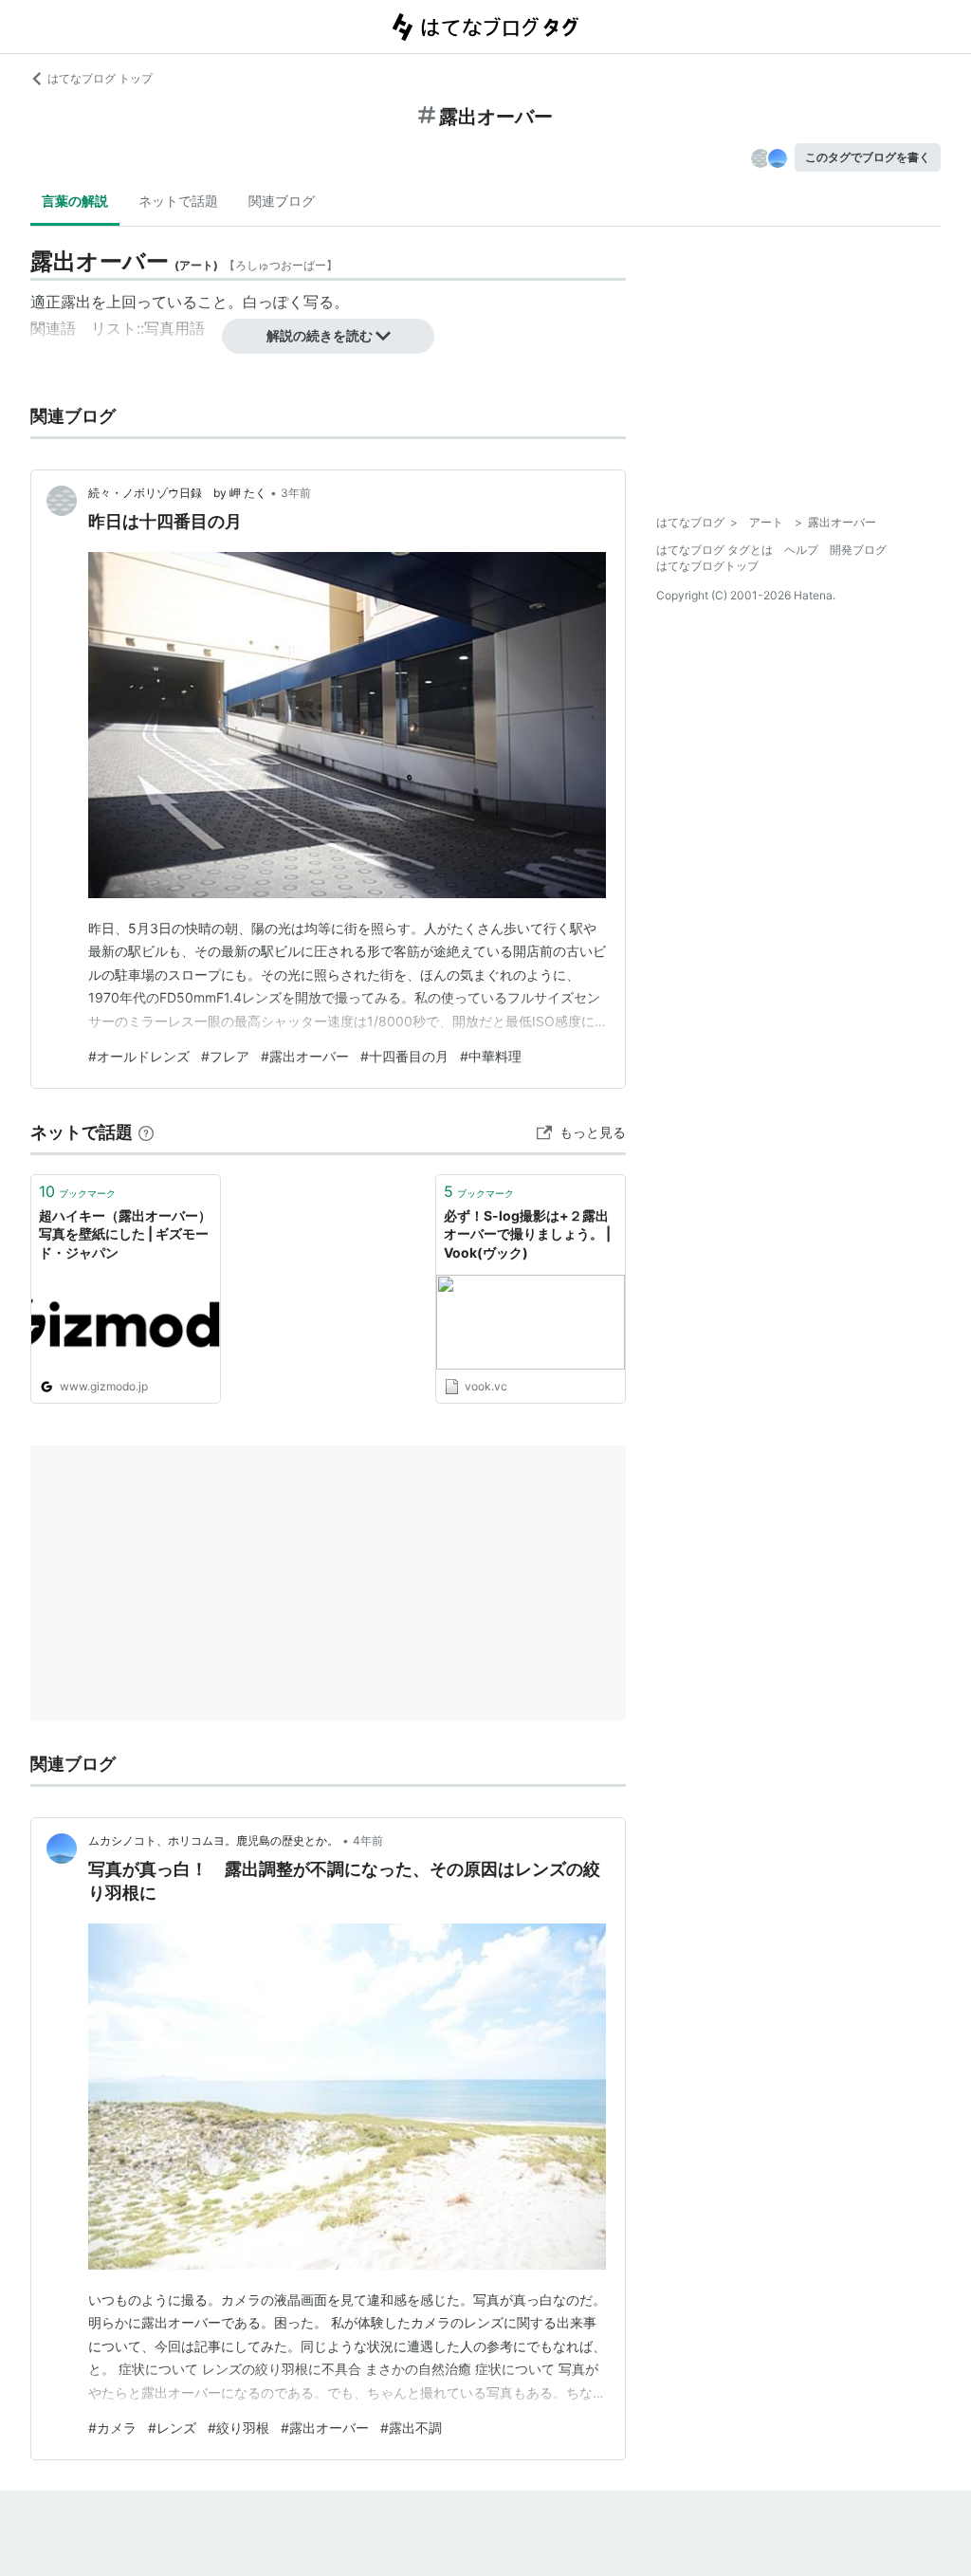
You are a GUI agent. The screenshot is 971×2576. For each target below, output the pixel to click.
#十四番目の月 (404, 1056)
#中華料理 (491, 1056)
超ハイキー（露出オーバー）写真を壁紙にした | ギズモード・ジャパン (125, 1234)
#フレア (225, 1056)
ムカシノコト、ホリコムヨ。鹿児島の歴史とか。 (213, 1840)
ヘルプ (801, 550)
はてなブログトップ (707, 566)
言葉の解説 (75, 201)
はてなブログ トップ (100, 78)
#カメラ (112, 2428)
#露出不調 (411, 2428)
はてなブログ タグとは (715, 550)
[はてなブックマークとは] (146, 1132)
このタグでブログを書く (868, 157)
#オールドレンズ (139, 1056)
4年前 (368, 1840)
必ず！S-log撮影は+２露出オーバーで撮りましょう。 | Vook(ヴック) (527, 1234)
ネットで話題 (178, 201)
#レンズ (172, 2428)
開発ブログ (858, 550)
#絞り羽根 (238, 2428)
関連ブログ (282, 201)
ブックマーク (77, 1191)
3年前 (296, 493)
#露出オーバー (305, 1056)
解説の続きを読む (320, 335)
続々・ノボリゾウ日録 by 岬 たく (177, 493)
